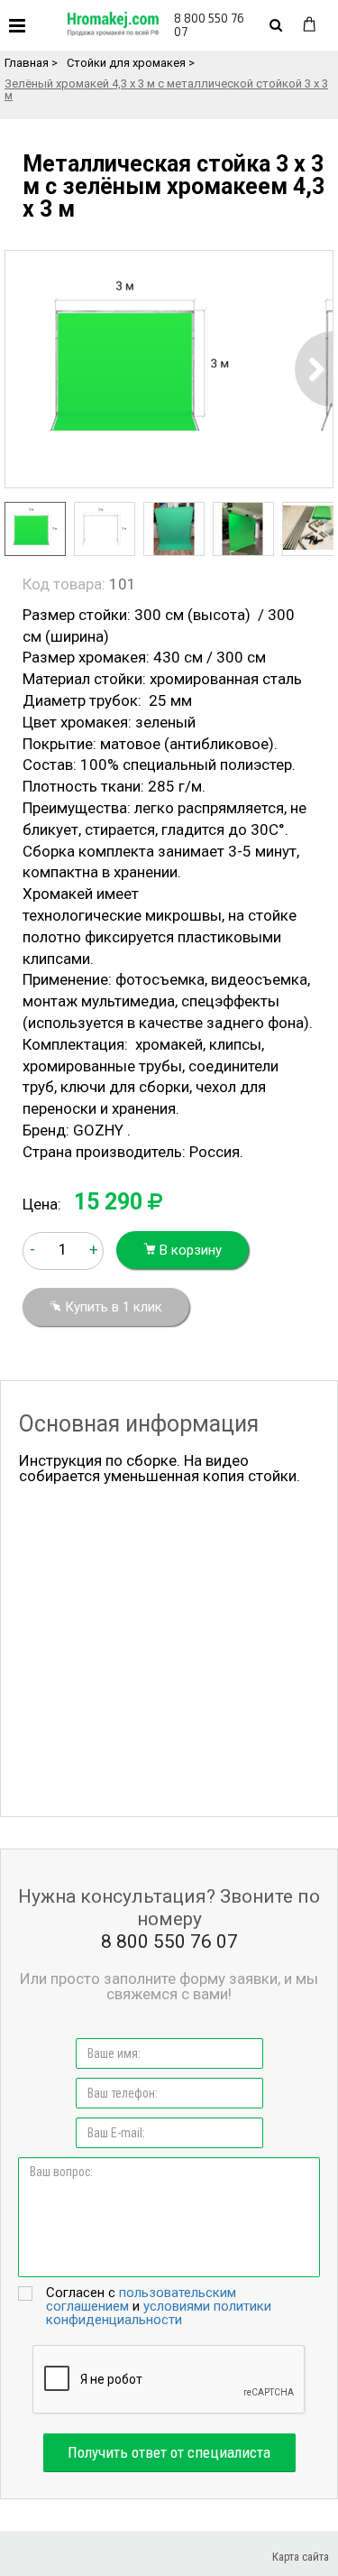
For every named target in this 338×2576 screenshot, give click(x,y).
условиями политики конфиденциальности (159, 2313)
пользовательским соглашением (141, 2299)
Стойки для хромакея (126, 63)
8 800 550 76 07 (209, 25)
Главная (27, 63)
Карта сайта (301, 2557)
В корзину (189, 1250)
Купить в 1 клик (112, 1307)
